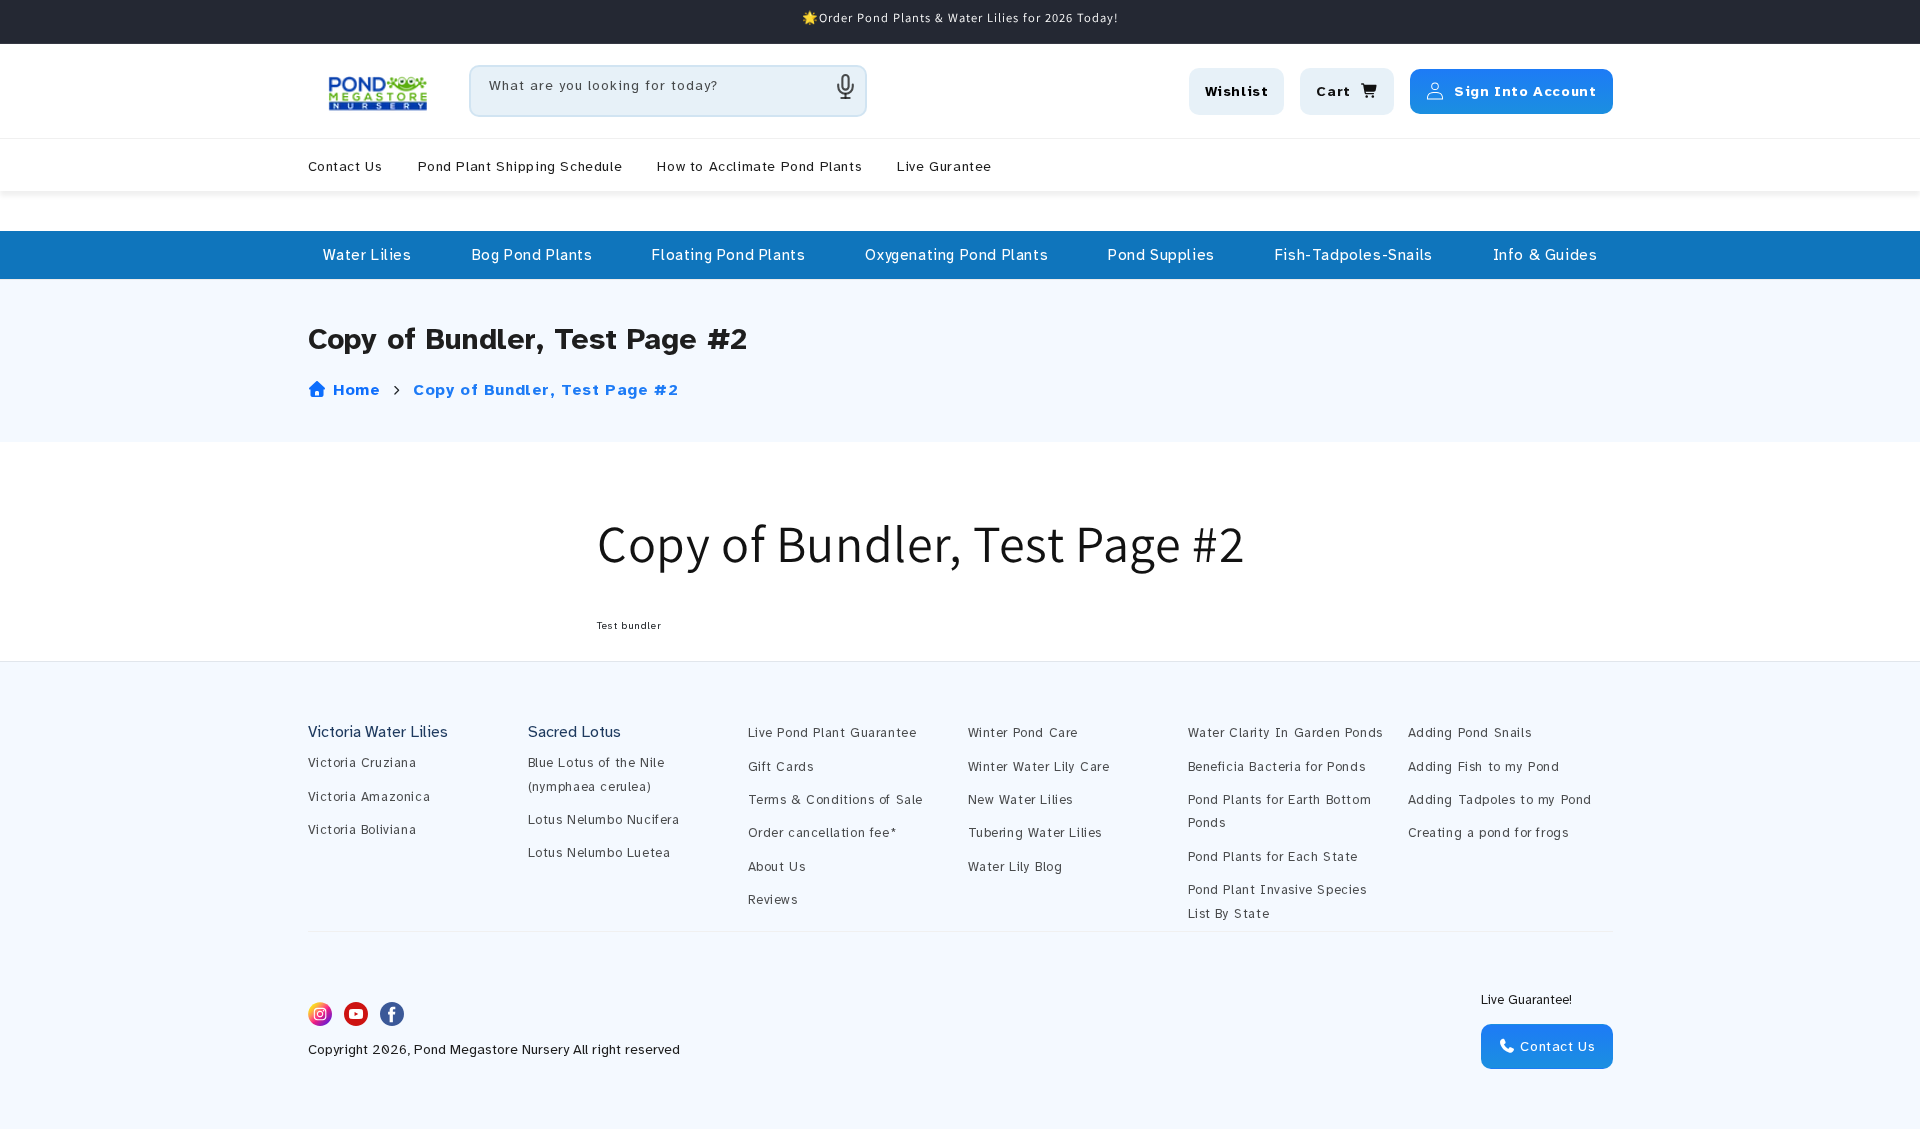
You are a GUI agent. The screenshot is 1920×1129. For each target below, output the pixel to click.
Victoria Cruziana (362, 763)
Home (354, 390)
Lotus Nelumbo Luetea (599, 853)
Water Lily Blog (1015, 867)
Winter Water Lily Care (1039, 767)
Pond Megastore (466, 1050)
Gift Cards (781, 767)
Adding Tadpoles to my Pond (1500, 800)
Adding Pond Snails (1470, 733)
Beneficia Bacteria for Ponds (1277, 767)
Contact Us (1556, 1046)
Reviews (773, 900)
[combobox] (668, 91)
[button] (367, 255)
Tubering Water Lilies (1035, 833)
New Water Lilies (1021, 800)
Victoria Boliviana (362, 830)
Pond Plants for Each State (1273, 857)
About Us (777, 867)
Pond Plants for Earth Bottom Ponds (1280, 811)
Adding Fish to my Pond (1484, 767)
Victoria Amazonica (369, 797)
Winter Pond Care (1023, 733)
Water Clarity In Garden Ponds (1285, 733)
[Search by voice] (846, 86)
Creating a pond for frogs (1488, 833)
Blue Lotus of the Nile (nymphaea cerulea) (596, 774)
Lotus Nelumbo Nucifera (604, 820)
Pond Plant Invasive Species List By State (1277, 901)
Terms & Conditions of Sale (836, 800)
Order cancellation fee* (822, 833)
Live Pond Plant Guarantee (832, 733)
